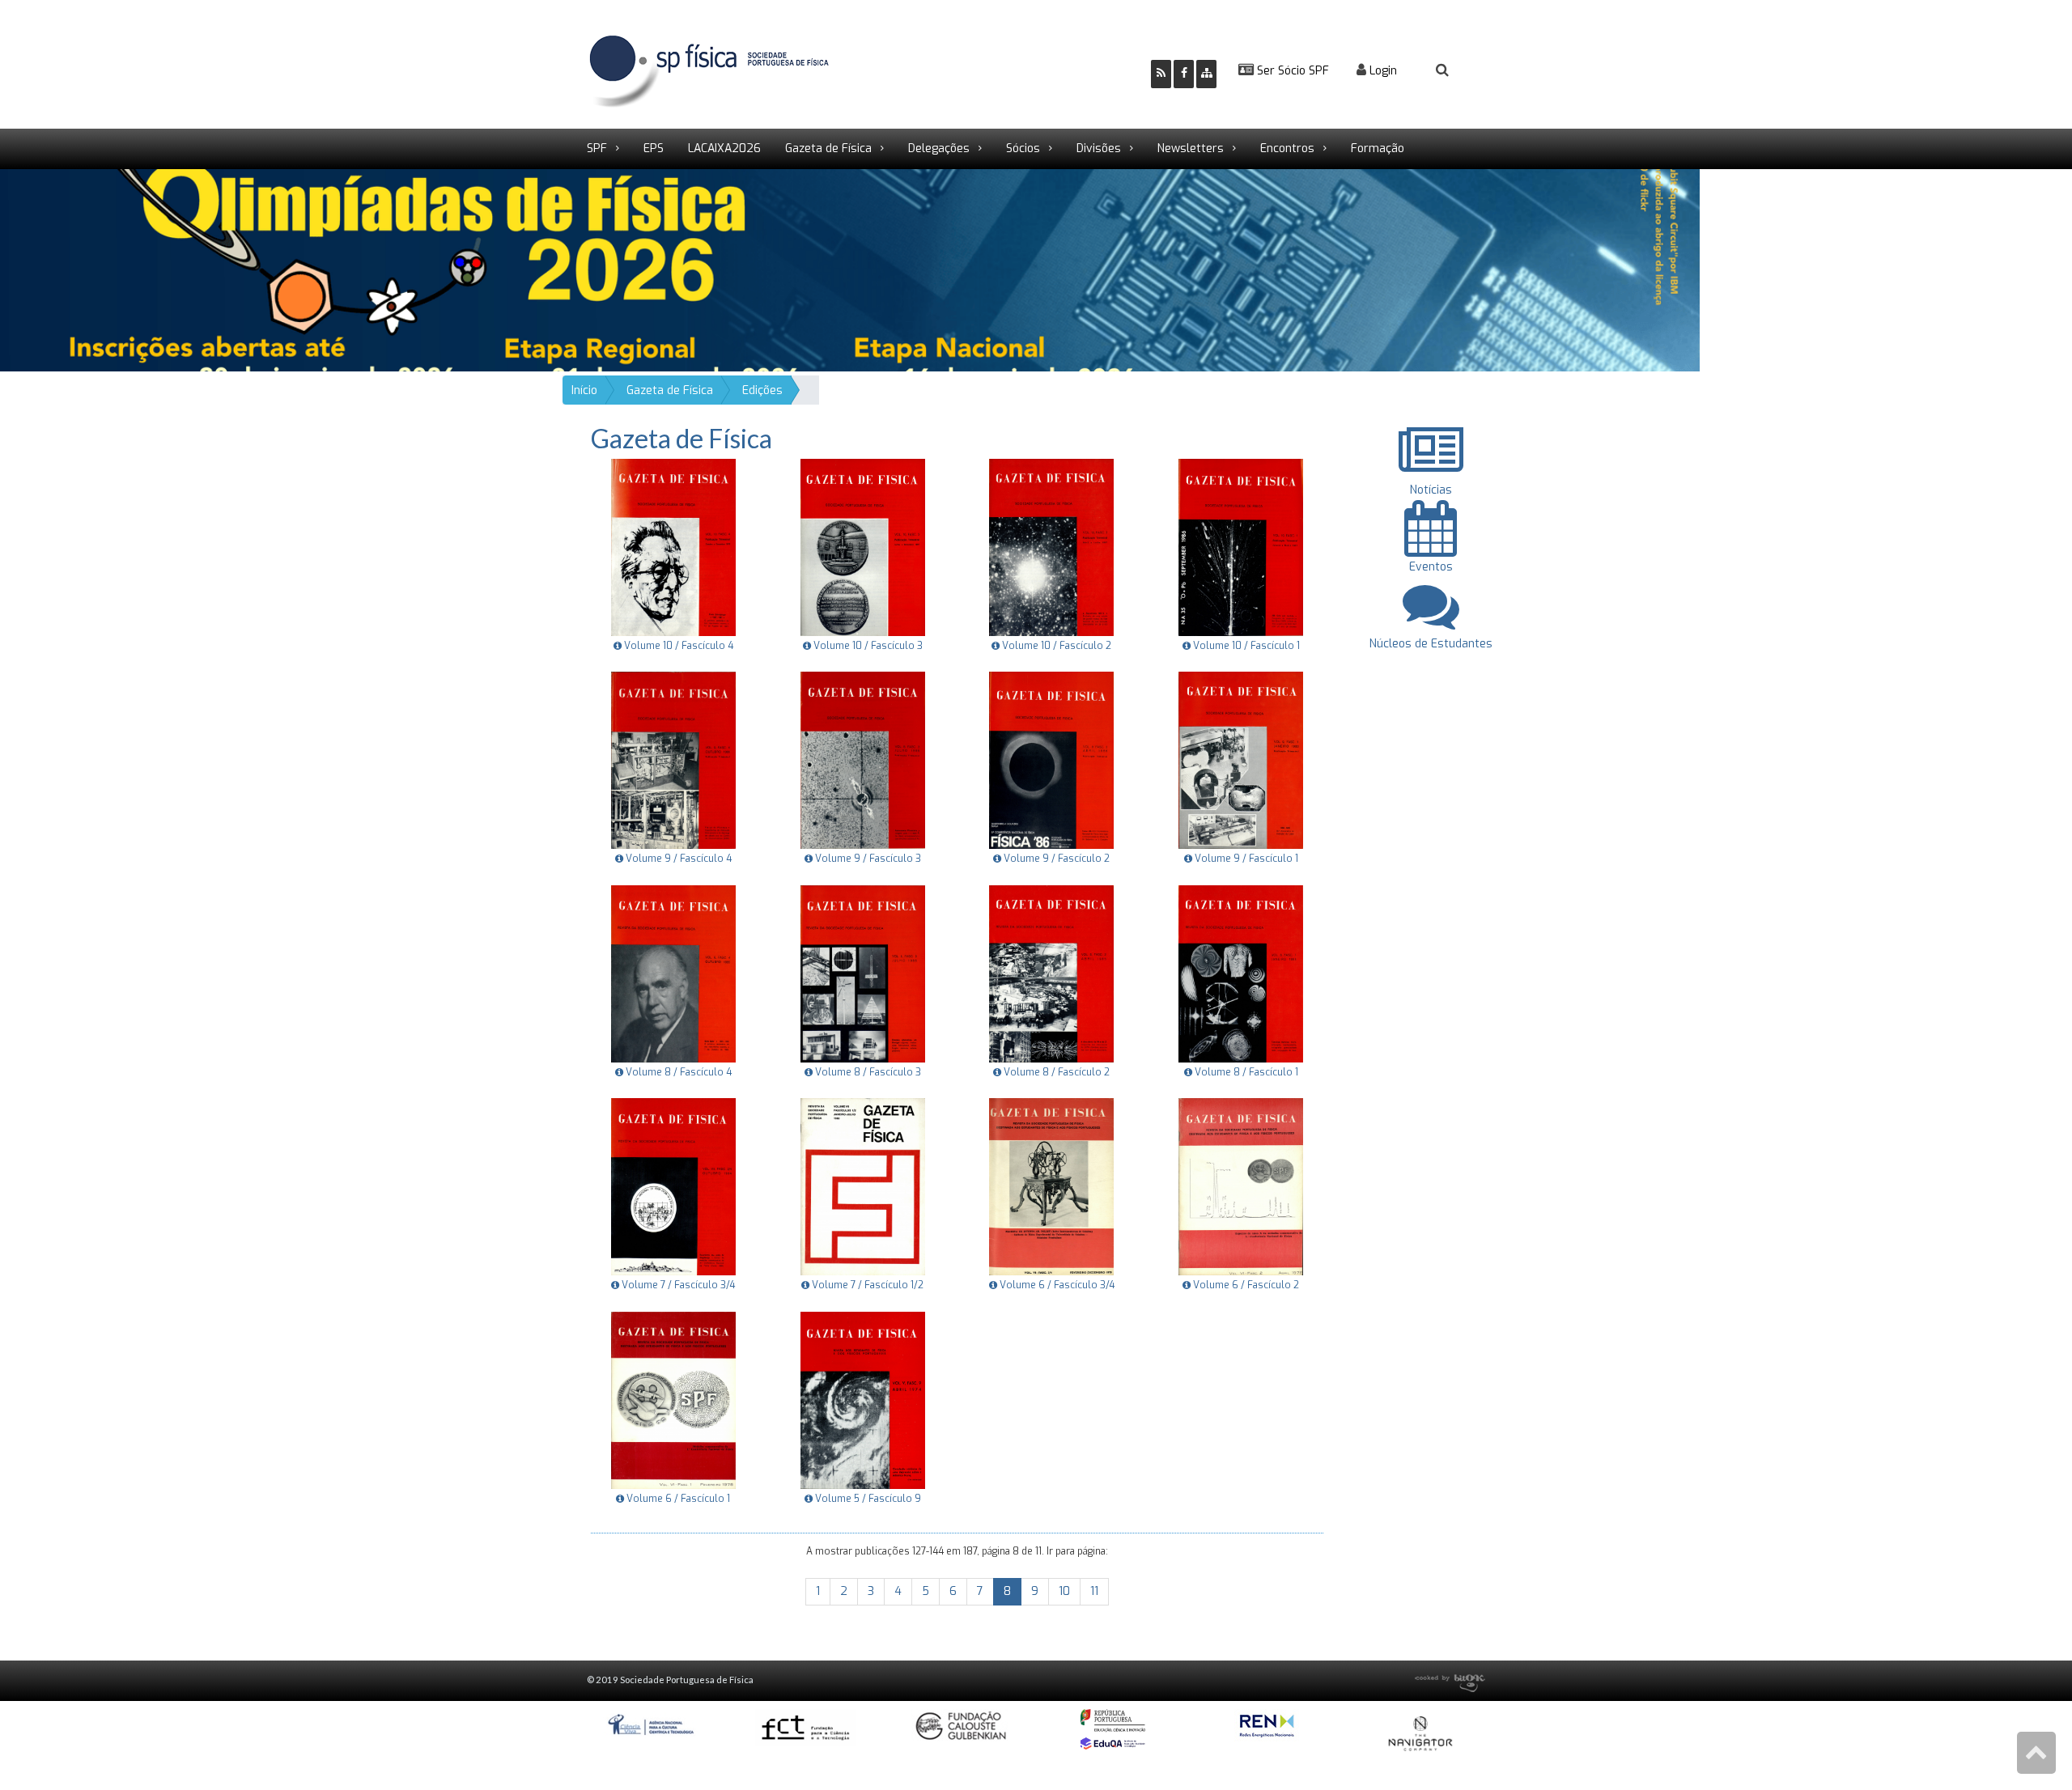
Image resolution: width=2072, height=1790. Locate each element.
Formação (1378, 148)
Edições (762, 390)
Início (584, 390)
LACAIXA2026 (724, 148)
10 (1064, 1591)
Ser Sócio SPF (1291, 71)
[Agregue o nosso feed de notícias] (1161, 74)
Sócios (1023, 148)
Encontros (1287, 148)
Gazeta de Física (828, 148)
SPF (597, 148)
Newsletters (1191, 148)
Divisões (1099, 148)
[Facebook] (1184, 74)
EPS (654, 148)
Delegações (939, 148)
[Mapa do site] (1206, 74)
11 (1094, 1591)
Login (1382, 71)
